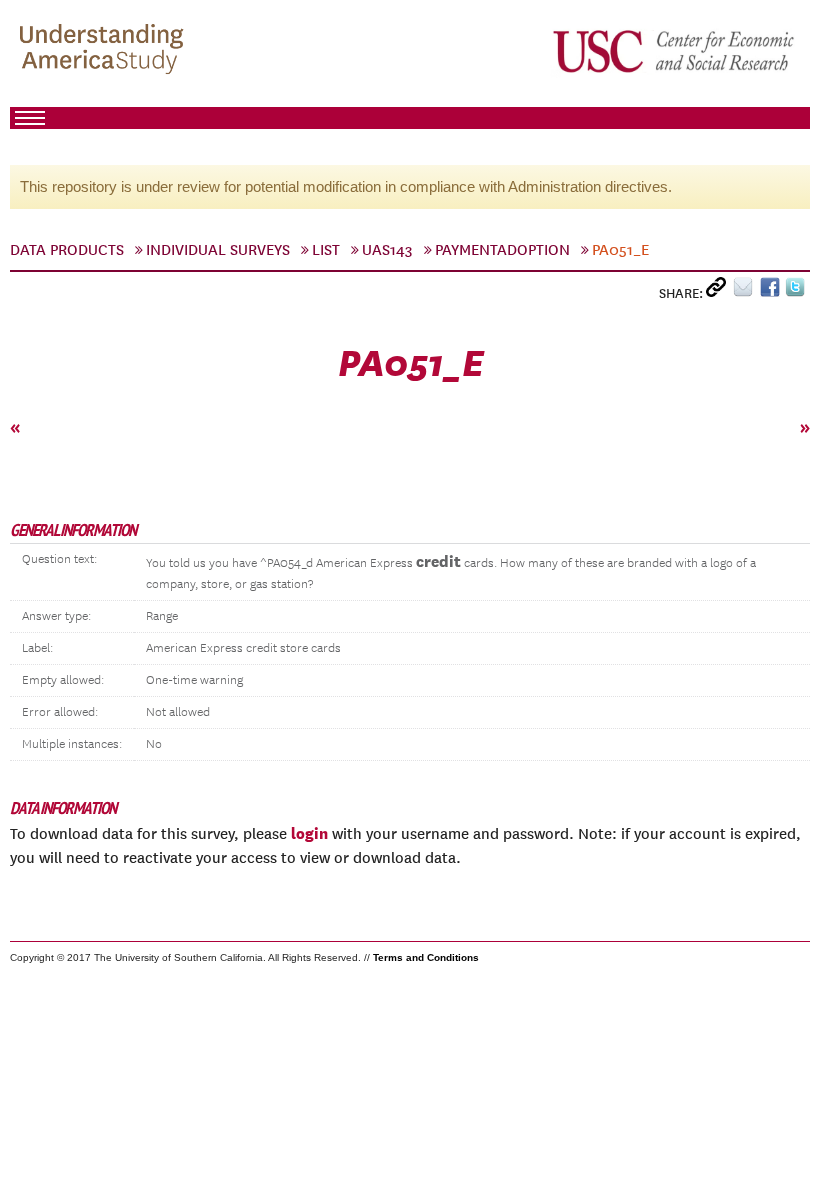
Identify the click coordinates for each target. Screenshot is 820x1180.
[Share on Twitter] (797, 291)
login (309, 833)
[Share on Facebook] (772, 291)
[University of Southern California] (675, 51)
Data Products (67, 250)
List (326, 250)
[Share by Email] (746, 291)
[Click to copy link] (719, 291)
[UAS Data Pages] (105, 51)
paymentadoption (502, 250)
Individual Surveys (218, 250)
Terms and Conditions (426, 957)
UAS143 (387, 250)
